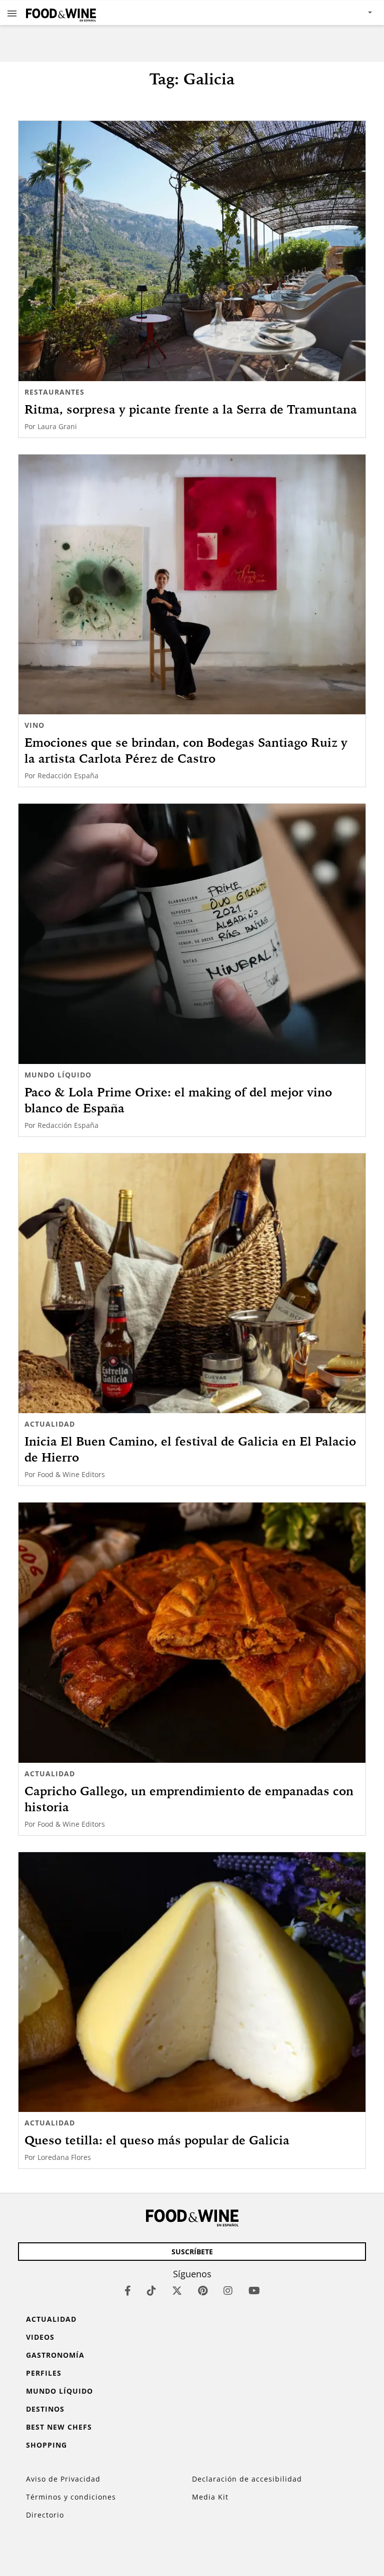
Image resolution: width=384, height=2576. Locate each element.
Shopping (46, 2445)
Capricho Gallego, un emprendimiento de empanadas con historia (189, 1799)
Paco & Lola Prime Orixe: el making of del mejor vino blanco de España (178, 1100)
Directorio (45, 2515)
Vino (34, 725)
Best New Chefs (59, 2427)
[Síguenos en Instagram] (228, 2291)
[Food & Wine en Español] (61, 13)
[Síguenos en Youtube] (254, 2291)
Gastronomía (55, 2355)
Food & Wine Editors (71, 1474)
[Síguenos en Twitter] (177, 2291)
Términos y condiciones (71, 2497)
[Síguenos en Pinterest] (203, 2291)
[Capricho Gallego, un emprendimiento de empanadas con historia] (192, 1633)
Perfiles (44, 2373)
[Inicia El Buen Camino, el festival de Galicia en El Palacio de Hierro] (192, 1284)
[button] (12, 13)
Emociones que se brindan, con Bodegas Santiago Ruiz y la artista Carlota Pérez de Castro (186, 750)
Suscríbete (192, 2252)
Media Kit (210, 2497)
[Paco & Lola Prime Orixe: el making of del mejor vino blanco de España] (192, 934)
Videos (40, 2337)
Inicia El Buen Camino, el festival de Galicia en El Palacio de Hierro (190, 1449)
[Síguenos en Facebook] (128, 2291)
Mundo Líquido (58, 1075)
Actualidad (50, 1424)
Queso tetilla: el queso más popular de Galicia (157, 2140)
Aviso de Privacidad (63, 2479)
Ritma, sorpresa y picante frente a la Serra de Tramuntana (191, 409)
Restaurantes (54, 392)
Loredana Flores (64, 2157)
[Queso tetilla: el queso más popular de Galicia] (192, 1982)
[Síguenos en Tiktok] (151, 2291)
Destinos (45, 2409)
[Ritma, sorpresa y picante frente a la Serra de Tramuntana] (192, 251)
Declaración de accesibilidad (247, 2479)
